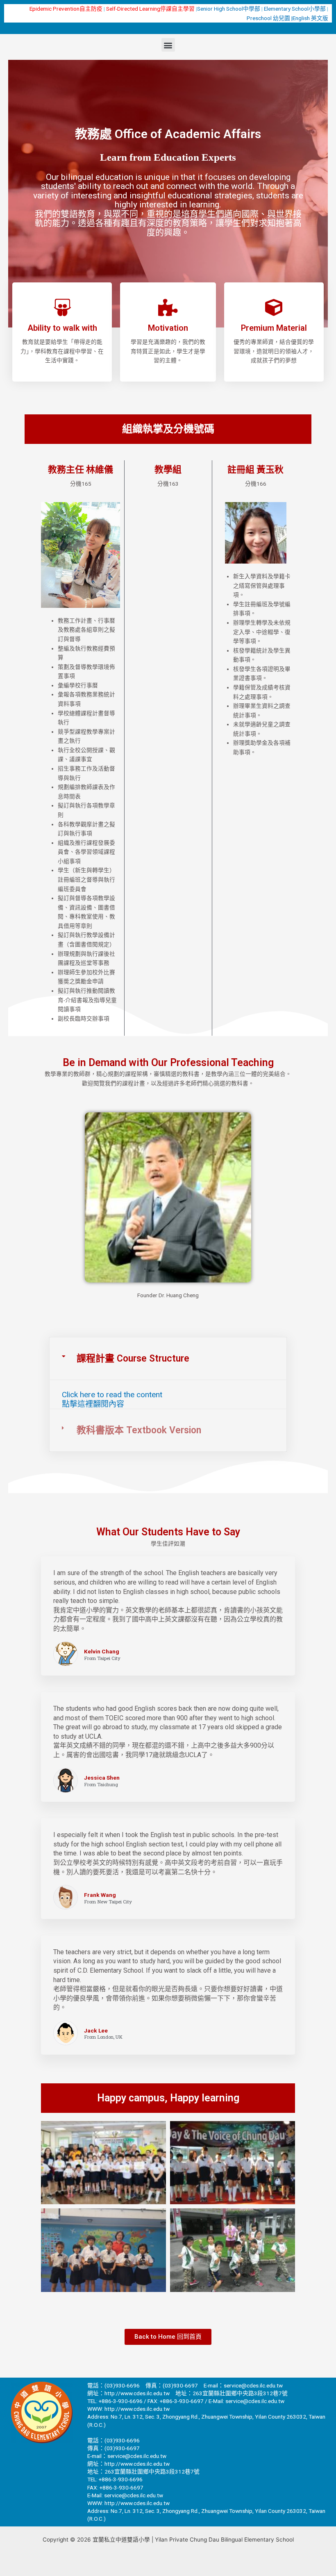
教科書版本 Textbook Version (139, 1430)
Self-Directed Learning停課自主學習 (150, 9)
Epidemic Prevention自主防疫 (66, 9)
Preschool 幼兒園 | (270, 18)
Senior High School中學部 (229, 9)
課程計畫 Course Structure (133, 1358)
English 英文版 (310, 18)
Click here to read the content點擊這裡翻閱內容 (112, 1399)
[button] (168, 45)
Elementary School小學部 (295, 9)
